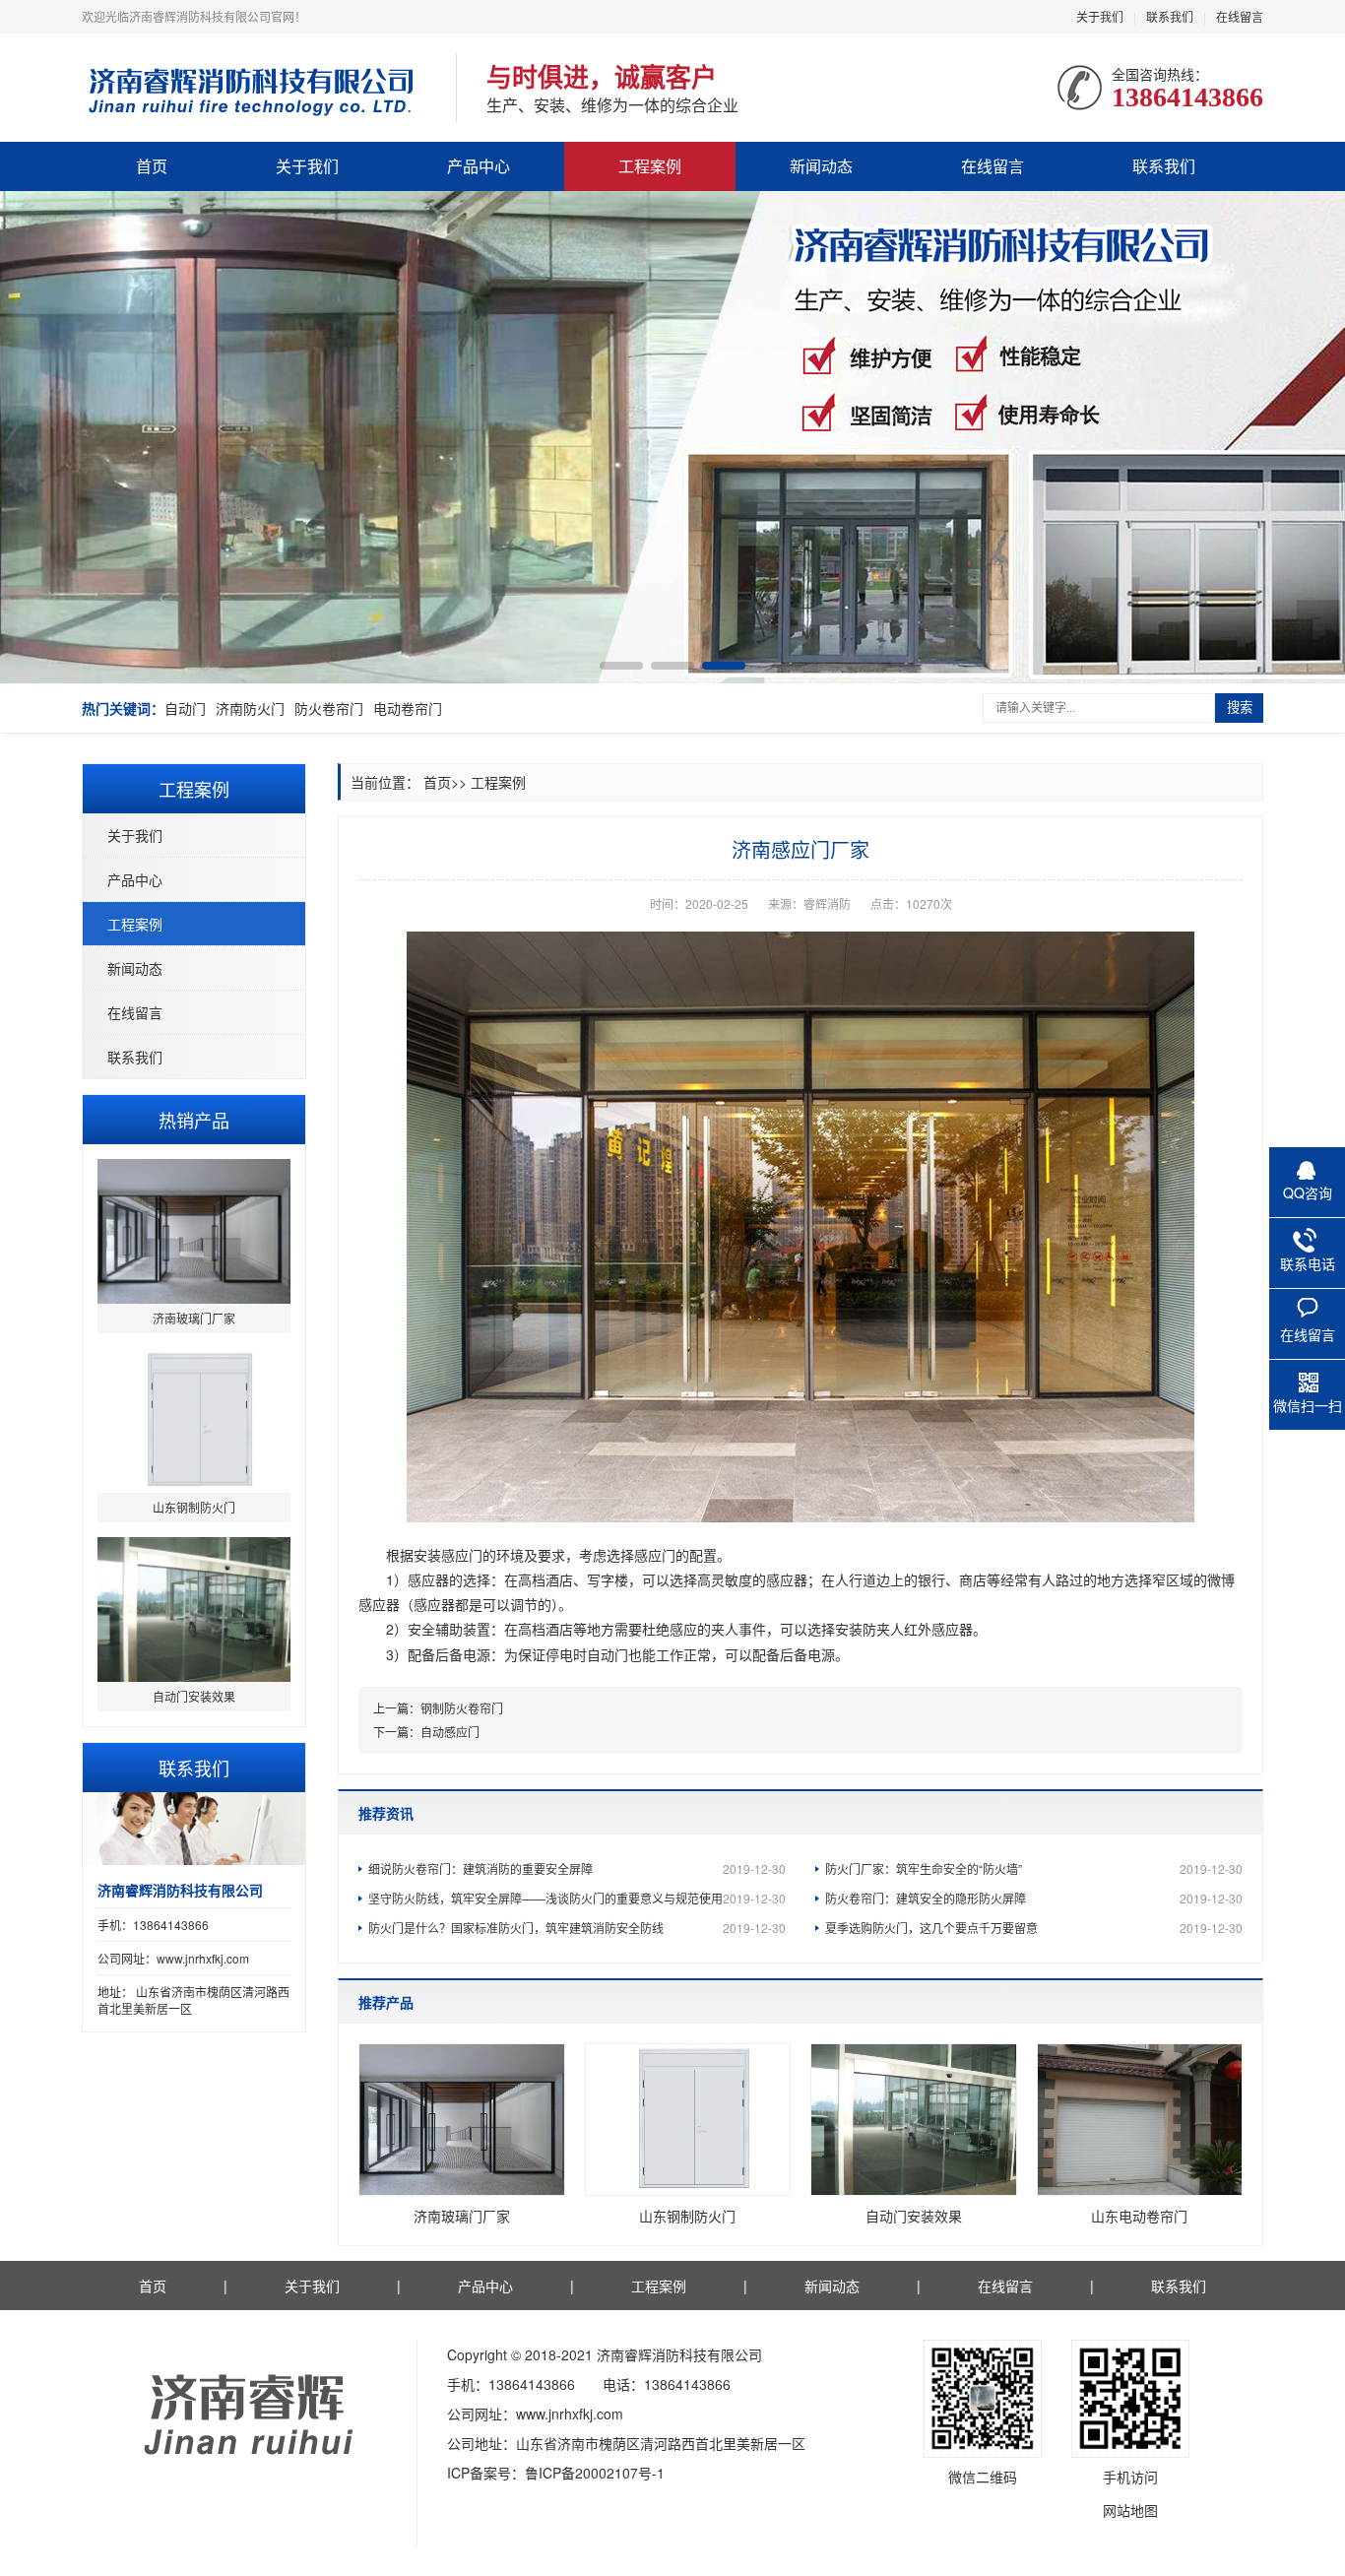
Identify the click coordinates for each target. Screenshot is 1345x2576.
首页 (152, 166)
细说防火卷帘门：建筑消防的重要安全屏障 (577, 1868)
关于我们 (1100, 16)
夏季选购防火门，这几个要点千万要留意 (1034, 1928)
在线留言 (1240, 16)
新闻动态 (821, 166)
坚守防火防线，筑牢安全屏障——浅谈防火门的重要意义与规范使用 (577, 1898)
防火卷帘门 (329, 708)
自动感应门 (450, 1732)
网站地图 (1130, 2510)
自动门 (185, 708)
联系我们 (1170, 16)
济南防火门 (250, 708)
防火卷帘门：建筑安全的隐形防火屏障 (1034, 1898)
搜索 (1240, 708)
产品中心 (479, 166)
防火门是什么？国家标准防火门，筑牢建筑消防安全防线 (577, 1928)
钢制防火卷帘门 (462, 1708)
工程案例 (650, 166)
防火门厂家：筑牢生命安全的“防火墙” (1034, 1868)
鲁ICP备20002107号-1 (595, 2473)
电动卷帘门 (408, 708)
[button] (621, 666)
